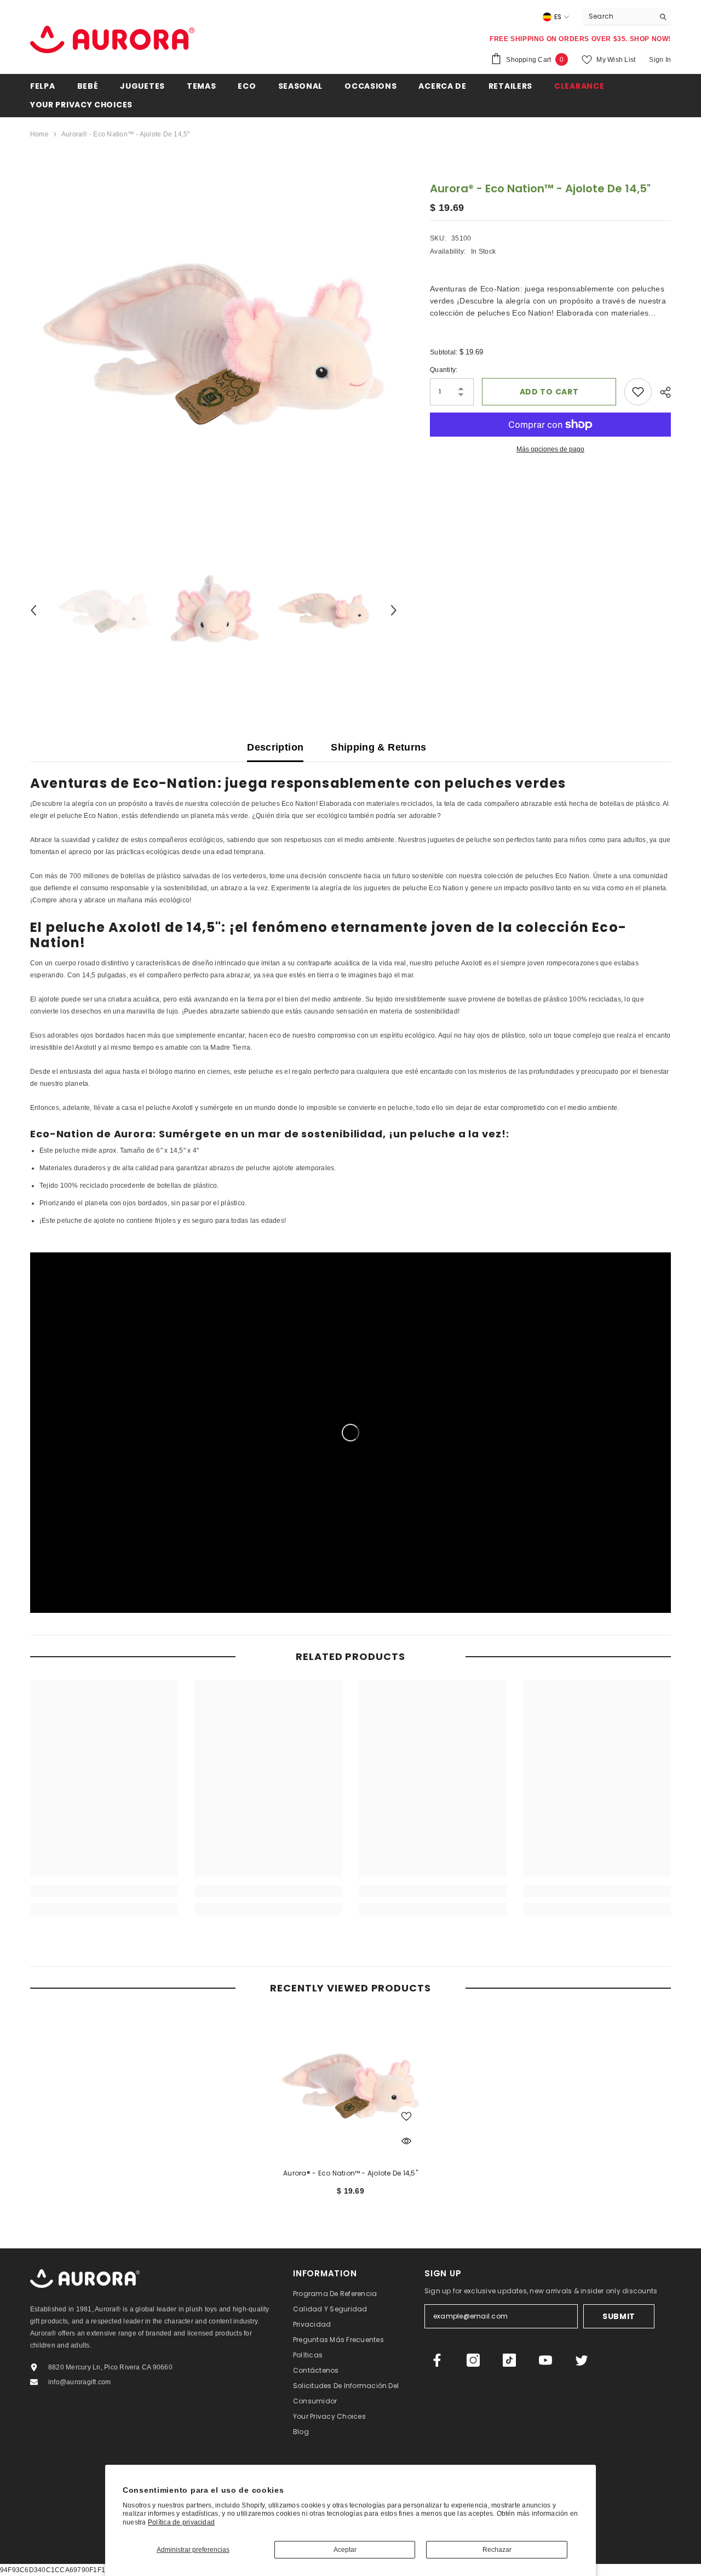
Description (275, 747)
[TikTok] (509, 2360)
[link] (104, 1891)
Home (39, 134)
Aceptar (345, 2550)
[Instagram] (473, 2360)
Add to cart (549, 392)
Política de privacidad (181, 2522)
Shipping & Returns (378, 747)
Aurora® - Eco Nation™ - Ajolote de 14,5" (350, 2173)
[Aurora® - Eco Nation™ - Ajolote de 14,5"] (350, 2085)
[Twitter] (582, 2360)
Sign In (660, 60)
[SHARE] (661, 392)
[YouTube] (545, 2360)
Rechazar (497, 2550)
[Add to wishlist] (638, 392)
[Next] (394, 610)
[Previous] (33, 610)
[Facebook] (437, 2360)
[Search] (627, 17)
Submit (619, 2316)
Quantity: (444, 370)
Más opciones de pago (550, 449)
